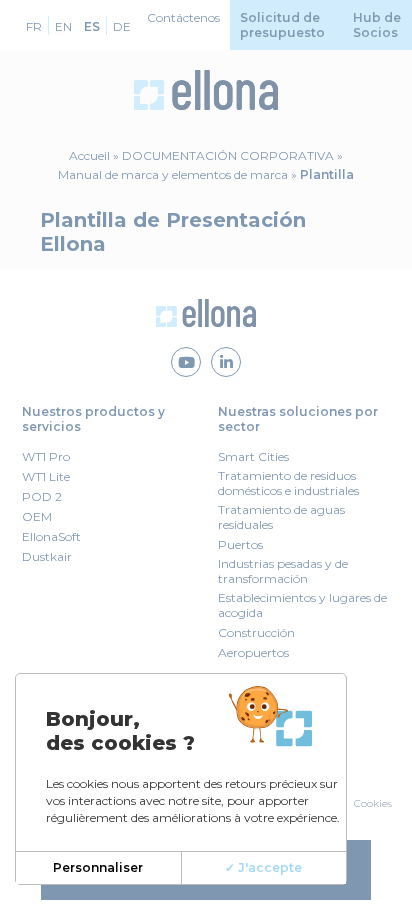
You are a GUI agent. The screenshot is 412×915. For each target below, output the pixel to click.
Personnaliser (98, 867)
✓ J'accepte (263, 867)
